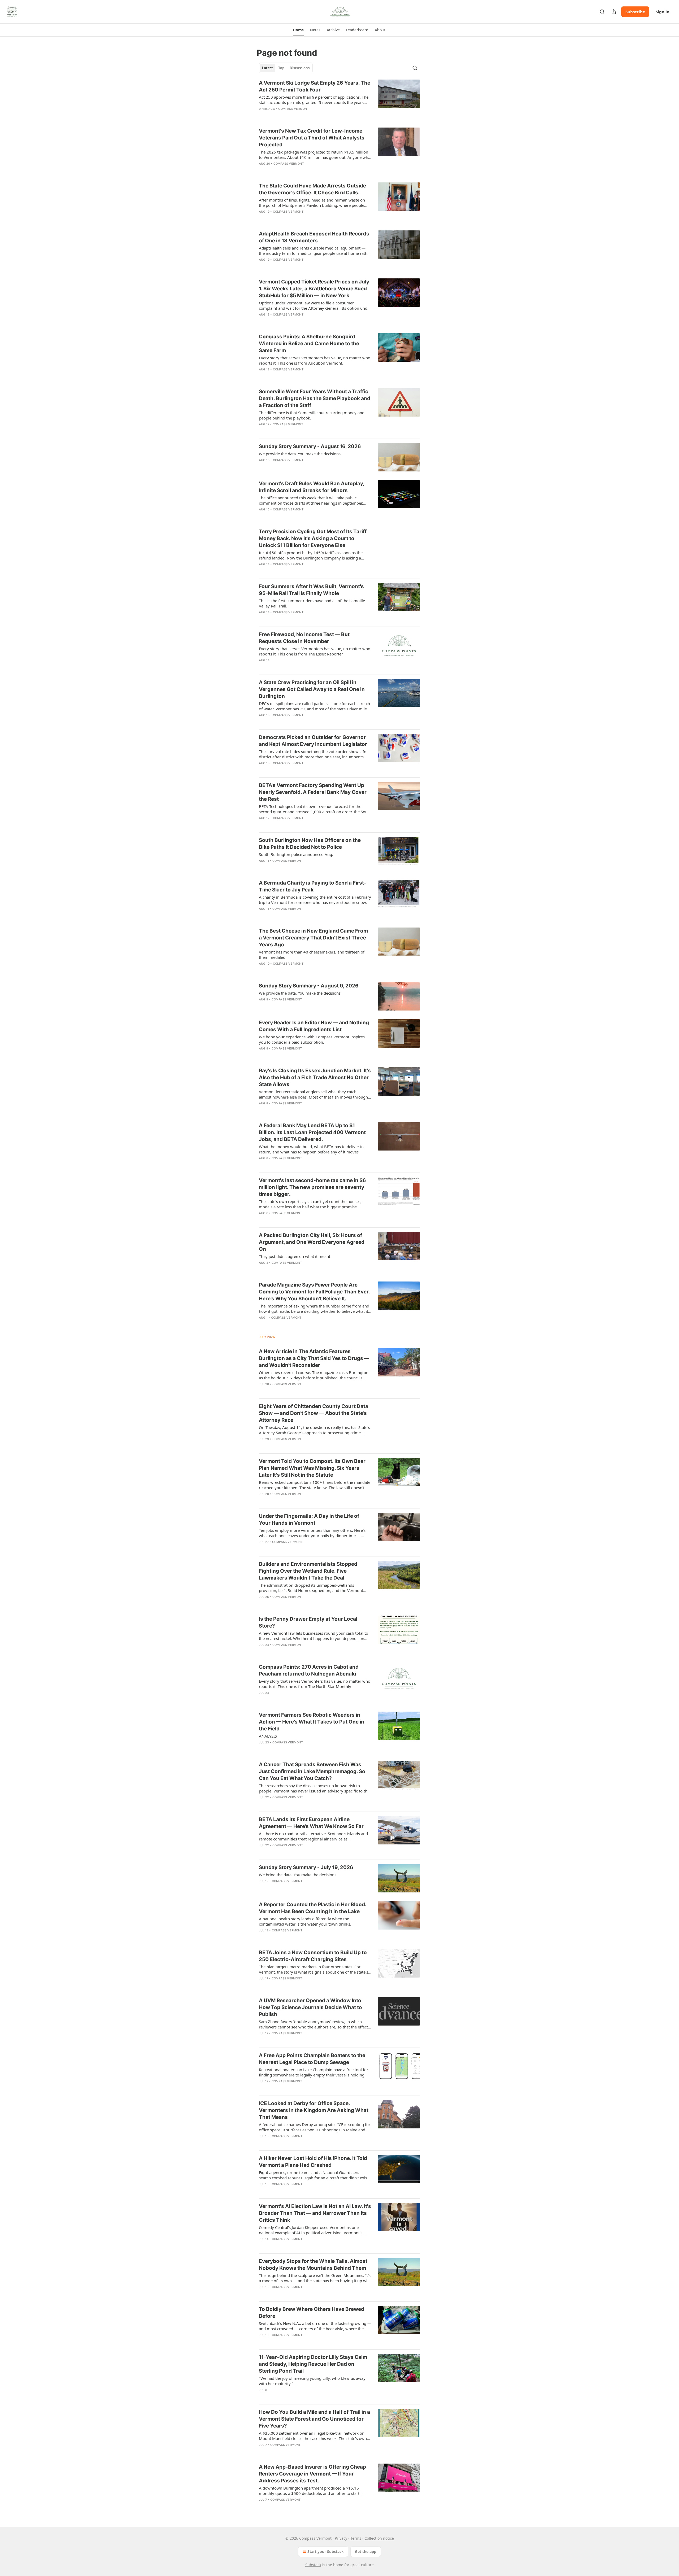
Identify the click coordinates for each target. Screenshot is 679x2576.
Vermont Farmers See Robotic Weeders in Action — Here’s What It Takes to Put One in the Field (312, 1722)
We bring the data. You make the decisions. (298, 1875)
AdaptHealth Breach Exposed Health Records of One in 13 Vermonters (314, 237)
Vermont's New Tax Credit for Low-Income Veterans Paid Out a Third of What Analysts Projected (312, 138)
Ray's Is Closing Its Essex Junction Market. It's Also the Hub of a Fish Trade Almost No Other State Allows (315, 1077)
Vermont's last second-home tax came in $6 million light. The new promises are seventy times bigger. (312, 1187)
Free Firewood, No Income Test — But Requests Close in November (304, 638)
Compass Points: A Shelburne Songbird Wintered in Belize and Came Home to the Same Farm (309, 344)
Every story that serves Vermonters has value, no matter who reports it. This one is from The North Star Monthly (315, 1684)
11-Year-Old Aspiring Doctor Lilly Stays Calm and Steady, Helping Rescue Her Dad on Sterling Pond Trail (313, 2364)
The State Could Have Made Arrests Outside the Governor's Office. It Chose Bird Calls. (312, 189)
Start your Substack (326, 2551)
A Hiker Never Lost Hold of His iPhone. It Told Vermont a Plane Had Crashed (313, 2162)
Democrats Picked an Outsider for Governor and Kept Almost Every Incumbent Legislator (313, 741)
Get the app (366, 2551)
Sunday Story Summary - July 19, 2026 (306, 1867)
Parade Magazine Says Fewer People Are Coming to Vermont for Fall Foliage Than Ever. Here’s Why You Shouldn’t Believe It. (314, 1292)
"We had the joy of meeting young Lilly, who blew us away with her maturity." (312, 2381)
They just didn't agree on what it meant (295, 1256)
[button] (298, 30)
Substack (313, 2565)
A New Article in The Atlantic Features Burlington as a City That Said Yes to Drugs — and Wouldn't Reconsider (314, 1358)
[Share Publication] (614, 12)
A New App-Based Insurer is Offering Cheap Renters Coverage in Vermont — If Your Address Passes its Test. (312, 2474)
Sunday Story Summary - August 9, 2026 (309, 986)
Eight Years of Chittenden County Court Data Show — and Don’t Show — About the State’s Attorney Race (314, 1413)
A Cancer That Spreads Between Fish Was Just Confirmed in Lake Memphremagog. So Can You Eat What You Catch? (312, 1771)
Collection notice (379, 2538)
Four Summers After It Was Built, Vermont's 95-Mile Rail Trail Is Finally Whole (311, 590)
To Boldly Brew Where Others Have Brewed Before (312, 2313)
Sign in (663, 12)
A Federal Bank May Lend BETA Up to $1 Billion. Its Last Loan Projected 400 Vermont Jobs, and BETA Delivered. (312, 1132)
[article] (339, 99)
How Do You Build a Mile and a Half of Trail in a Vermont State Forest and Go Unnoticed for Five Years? (314, 2419)
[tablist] (286, 68)
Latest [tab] (267, 68)
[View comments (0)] (300, 116)
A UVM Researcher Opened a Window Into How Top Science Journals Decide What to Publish (310, 2007)
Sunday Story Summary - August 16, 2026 (310, 446)
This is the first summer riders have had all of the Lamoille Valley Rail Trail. (312, 603)
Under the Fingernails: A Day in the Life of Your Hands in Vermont (309, 1519)
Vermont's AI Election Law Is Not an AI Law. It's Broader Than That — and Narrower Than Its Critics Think (315, 2213)
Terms (356, 2538)
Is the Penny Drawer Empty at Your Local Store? (308, 1622)
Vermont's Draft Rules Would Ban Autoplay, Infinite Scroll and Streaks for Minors (312, 487)
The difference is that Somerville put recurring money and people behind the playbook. (312, 415)
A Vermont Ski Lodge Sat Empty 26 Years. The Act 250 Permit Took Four (315, 86)
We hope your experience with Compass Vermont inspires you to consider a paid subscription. (312, 1039)
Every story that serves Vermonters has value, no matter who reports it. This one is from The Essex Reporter (315, 651)
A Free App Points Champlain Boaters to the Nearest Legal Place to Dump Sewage (312, 2059)
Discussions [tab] (300, 68)
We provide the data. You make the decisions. (300, 454)
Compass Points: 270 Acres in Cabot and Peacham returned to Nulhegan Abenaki (309, 1670)
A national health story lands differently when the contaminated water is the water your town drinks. (305, 1921)
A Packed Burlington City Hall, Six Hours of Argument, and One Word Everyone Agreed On (312, 1242)
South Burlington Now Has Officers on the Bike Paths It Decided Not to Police (310, 844)
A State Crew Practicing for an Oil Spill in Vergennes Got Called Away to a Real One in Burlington (312, 689)
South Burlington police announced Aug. (296, 854)
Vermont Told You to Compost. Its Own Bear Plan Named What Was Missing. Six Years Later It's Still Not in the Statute (312, 1468)
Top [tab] (281, 68)
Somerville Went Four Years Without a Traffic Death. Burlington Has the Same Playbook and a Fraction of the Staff (315, 398)
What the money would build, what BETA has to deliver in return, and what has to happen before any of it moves (311, 1149)
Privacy (341, 2538)
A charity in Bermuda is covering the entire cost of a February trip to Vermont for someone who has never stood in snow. (315, 900)
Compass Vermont (293, 109)
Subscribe (635, 12)
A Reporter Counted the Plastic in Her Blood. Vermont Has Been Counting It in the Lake (313, 1908)
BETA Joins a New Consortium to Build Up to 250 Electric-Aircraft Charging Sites (313, 1956)
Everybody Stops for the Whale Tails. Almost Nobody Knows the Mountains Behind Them (313, 2265)
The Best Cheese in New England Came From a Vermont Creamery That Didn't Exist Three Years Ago (313, 938)
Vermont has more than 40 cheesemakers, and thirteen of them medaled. (312, 955)
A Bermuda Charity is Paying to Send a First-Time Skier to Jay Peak (313, 886)
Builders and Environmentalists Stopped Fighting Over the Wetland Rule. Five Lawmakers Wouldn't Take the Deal (308, 1571)
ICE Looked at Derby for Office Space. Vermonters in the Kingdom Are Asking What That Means (314, 2110)
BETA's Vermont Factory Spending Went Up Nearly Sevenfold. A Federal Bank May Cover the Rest (313, 792)
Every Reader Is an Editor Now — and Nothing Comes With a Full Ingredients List (314, 1026)
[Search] (602, 12)
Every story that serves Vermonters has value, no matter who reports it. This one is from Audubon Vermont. (315, 360)
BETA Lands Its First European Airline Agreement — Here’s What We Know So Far (311, 1823)
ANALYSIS (268, 1736)
